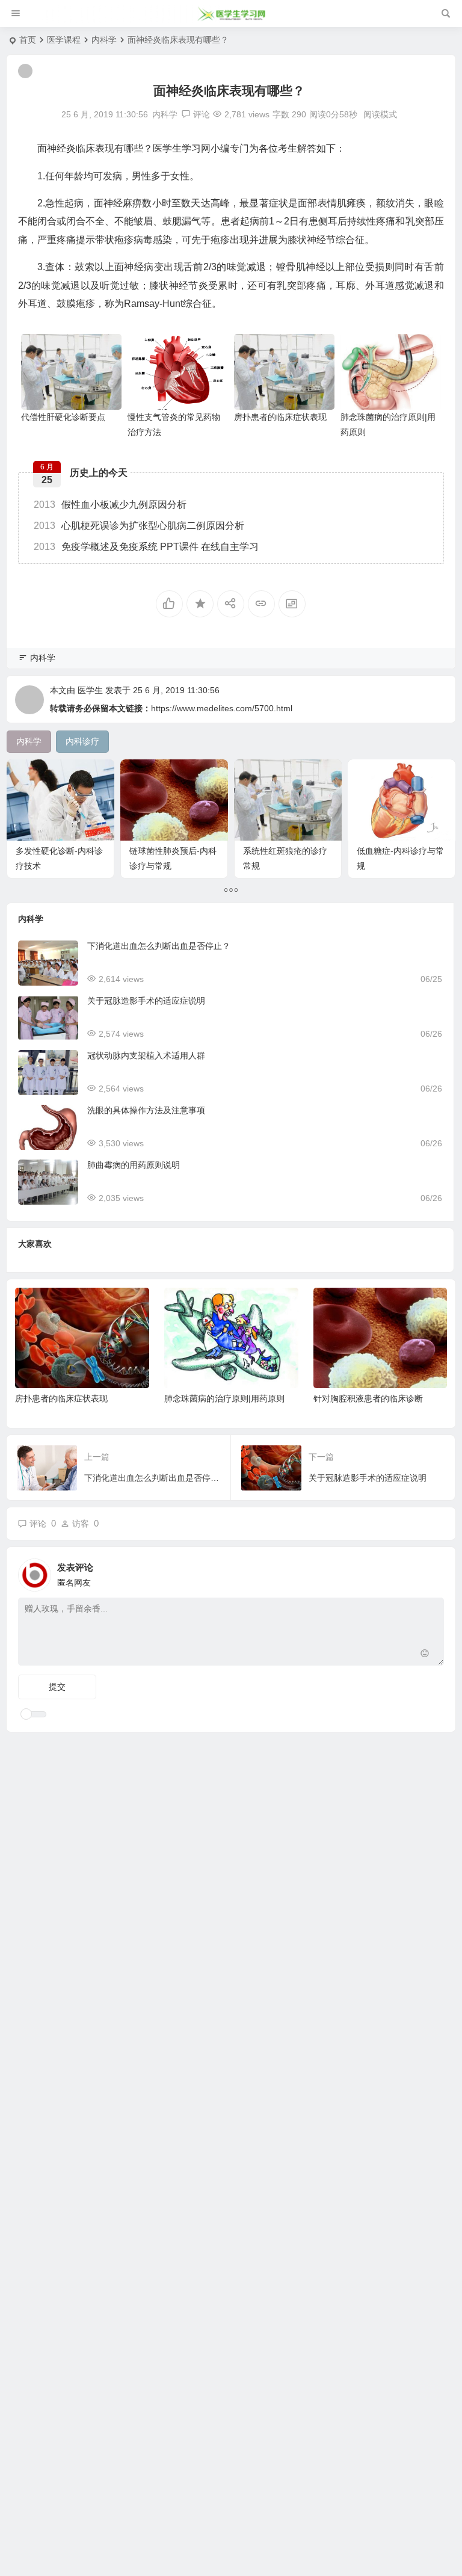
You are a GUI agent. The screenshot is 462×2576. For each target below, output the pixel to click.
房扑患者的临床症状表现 (280, 417)
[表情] (425, 1655)
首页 (28, 40)
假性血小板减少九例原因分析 (110, 505)
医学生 (90, 690)
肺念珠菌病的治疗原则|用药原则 (224, 1398)
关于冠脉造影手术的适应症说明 (146, 1001)
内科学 (104, 40)
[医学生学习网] (231, 14)
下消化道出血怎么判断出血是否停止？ (159, 946)
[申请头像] (432, 1572)
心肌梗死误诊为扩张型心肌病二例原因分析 (139, 526)
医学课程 (64, 40)
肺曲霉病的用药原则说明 (134, 1165)
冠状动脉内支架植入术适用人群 (146, 1055)
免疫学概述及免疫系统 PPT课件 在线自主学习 (146, 547)
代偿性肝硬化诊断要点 (63, 417)
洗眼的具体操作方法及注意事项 (146, 1110)
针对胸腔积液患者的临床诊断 (368, 1398)
